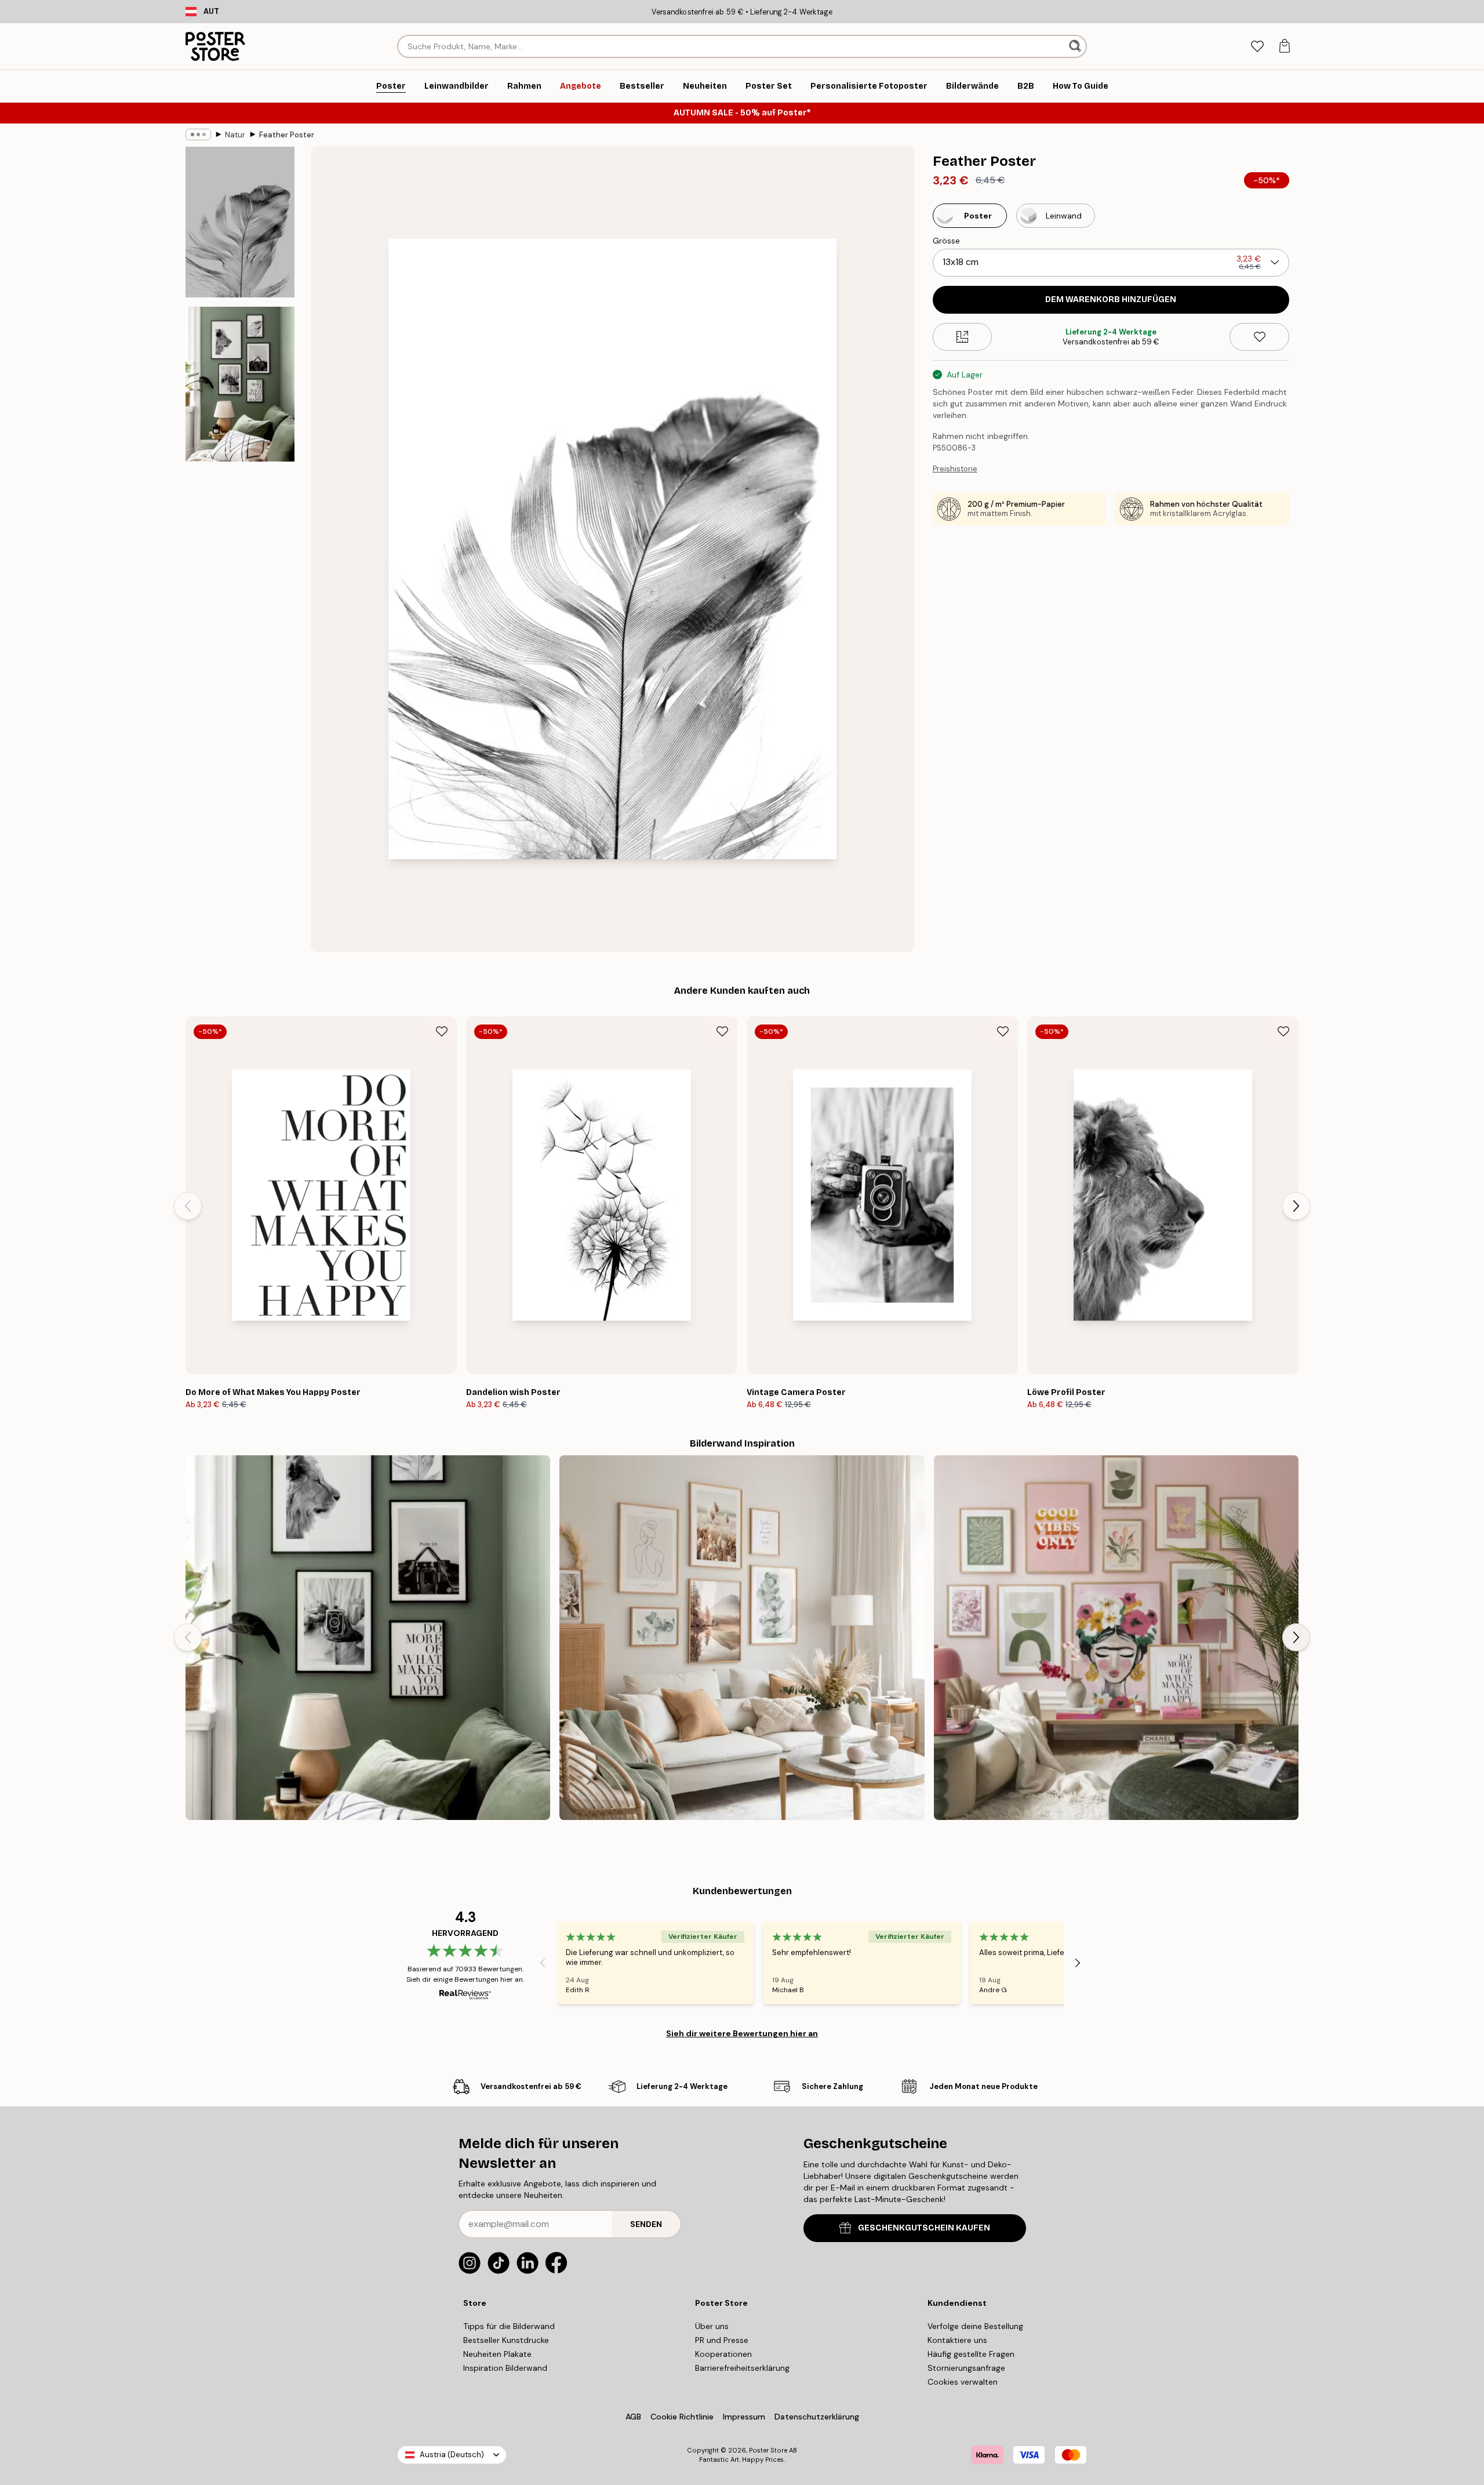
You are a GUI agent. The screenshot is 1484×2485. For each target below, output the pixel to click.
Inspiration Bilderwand (505, 2368)
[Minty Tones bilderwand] (742, 1638)
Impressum (744, 2417)
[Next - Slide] (1296, 1206)
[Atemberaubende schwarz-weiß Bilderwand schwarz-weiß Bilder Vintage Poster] (368, 1638)
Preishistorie (955, 469)
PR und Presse (722, 2340)
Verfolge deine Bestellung (975, 2326)
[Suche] (1076, 46)
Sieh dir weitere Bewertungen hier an (742, 2033)
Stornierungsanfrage (966, 2368)
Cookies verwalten (963, 2382)
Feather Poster (287, 135)
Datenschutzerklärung (817, 2417)
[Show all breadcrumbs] (198, 135)
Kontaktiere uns (957, 2340)
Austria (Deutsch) (452, 2455)
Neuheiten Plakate (497, 2354)
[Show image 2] (240, 384)
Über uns (712, 2326)
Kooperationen (723, 2354)
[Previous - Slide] (188, 1206)
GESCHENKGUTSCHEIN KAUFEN (924, 2228)
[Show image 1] (240, 222)
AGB (633, 2417)
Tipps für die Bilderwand (509, 2326)
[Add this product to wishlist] (1259, 337)
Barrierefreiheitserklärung (742, 2368)
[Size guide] (963, 337)
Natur (235, 135)
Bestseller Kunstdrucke (506, 2340)
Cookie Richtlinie (682, 2417)
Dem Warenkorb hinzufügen (1111, 299)
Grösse (946, 241)
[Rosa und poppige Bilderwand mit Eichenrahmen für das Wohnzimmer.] (1116, 1638)
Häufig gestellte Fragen (971, 2354)
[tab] (1257, 47)
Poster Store (768, 2450)
